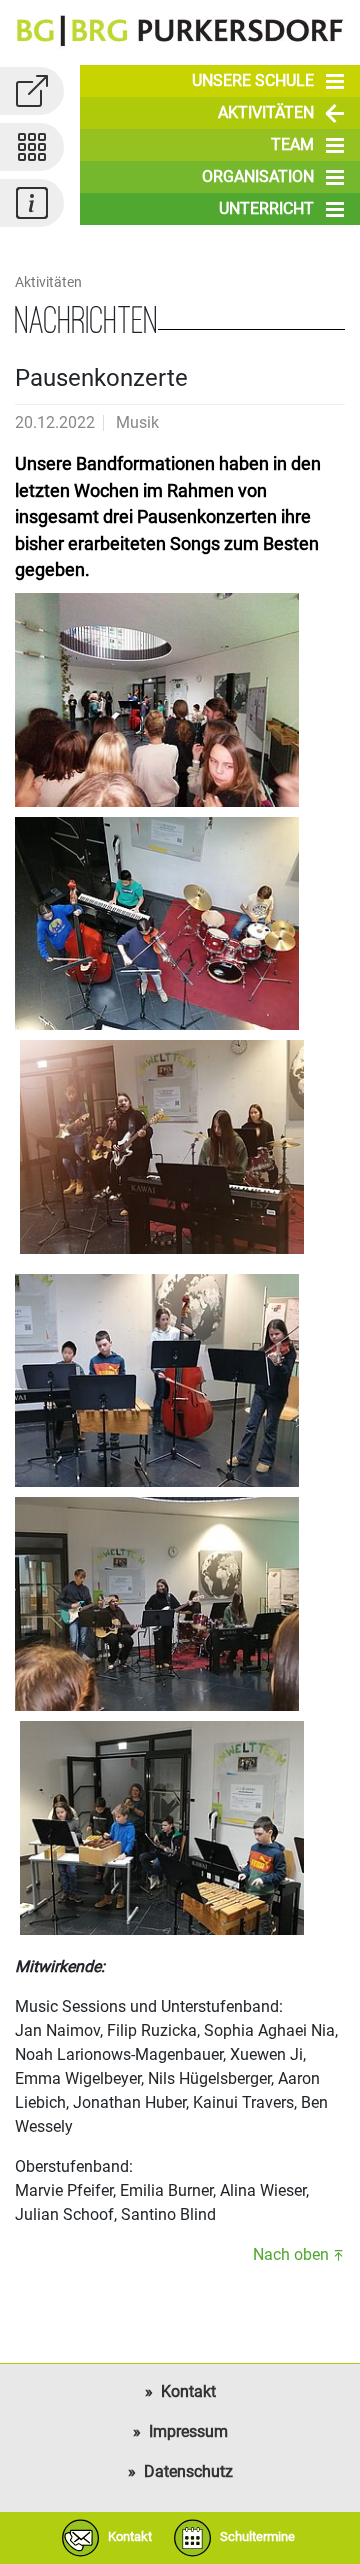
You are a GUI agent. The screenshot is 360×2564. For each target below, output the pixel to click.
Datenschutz (188, 2471)
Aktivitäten (266, 112)
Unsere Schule (253, 80)
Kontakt (188, 2391)
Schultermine (257, 2536)
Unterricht (266, 208)
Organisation (258, 176)
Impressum (188, 2431)
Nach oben (291, 2254)
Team (292, 144)
